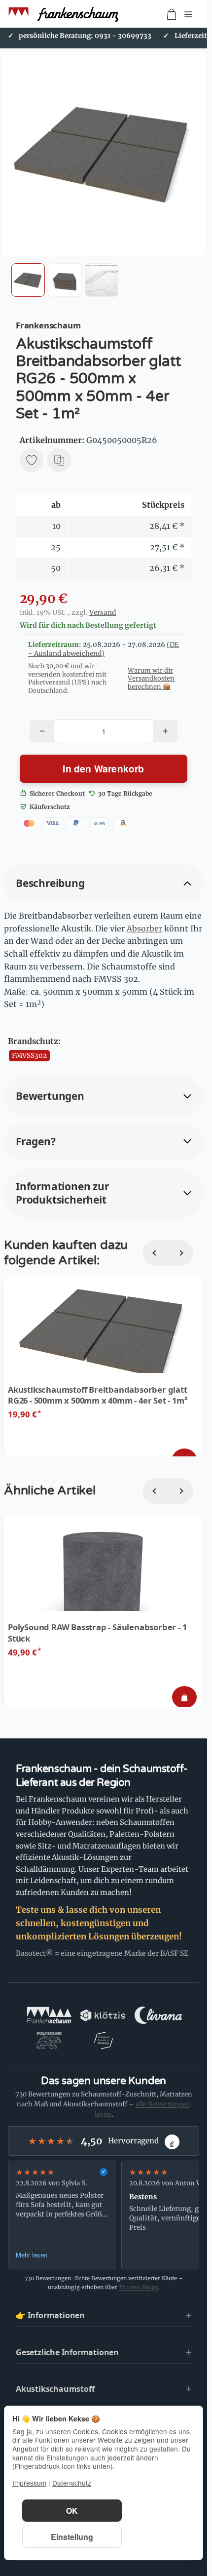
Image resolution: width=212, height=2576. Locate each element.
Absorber (144, 928)
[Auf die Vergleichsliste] (59, 460)
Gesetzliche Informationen (67, 2352)
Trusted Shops (139, 2287)
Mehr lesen (32, 2255)
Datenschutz (72, 2483)
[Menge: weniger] (42, 731)
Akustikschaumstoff (55, 2389)
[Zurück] (155, 1253)
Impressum (29, 2483)
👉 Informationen (50, 2315)
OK (72, 2511)
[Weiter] (180, 1253)
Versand (103, 613)
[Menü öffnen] (188, 14)
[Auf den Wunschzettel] (32, 460)
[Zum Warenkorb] (172, 14)
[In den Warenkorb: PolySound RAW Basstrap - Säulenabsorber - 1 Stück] (184, 1697)
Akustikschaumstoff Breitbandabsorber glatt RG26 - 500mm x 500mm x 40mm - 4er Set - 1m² (98, 1395)
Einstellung (72, 2537)
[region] (104, 2215)
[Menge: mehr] (165, 731)
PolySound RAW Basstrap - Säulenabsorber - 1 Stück (97, 1633)
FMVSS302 (29, 1056)
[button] (28, 280)
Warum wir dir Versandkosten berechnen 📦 (151, 678)
